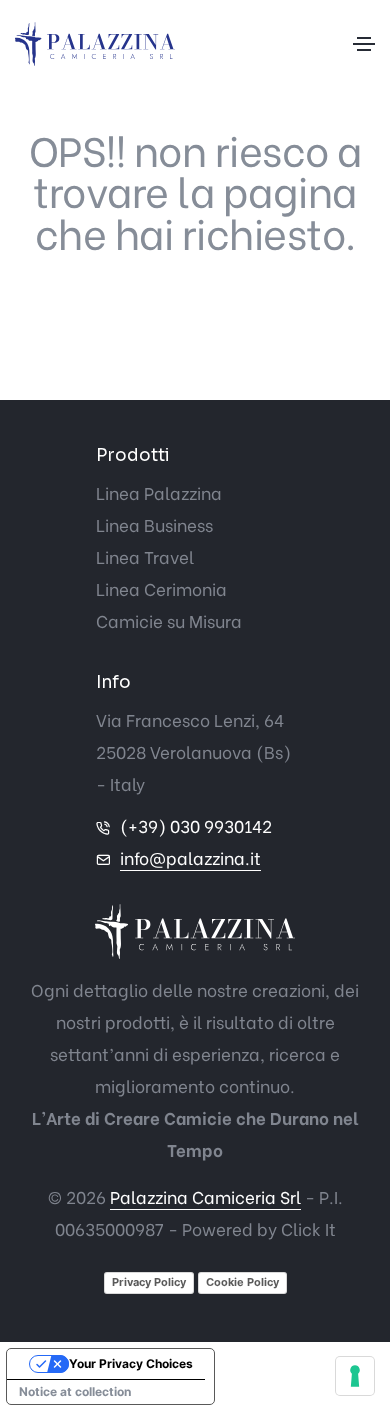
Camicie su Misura (169, 620)
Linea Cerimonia (161, 588)
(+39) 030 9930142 (196, 825)
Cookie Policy (242, 1282)
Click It (308, 1228)
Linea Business (154, 524)
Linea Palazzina (159, 492)
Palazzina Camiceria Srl (205, 1196)
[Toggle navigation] (364, 44)
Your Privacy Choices (131, 1363)
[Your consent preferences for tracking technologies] (355, 1376)
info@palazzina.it (190, 857)
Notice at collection (75, 1391)
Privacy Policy (149, 1282)
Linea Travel (145, 556)
